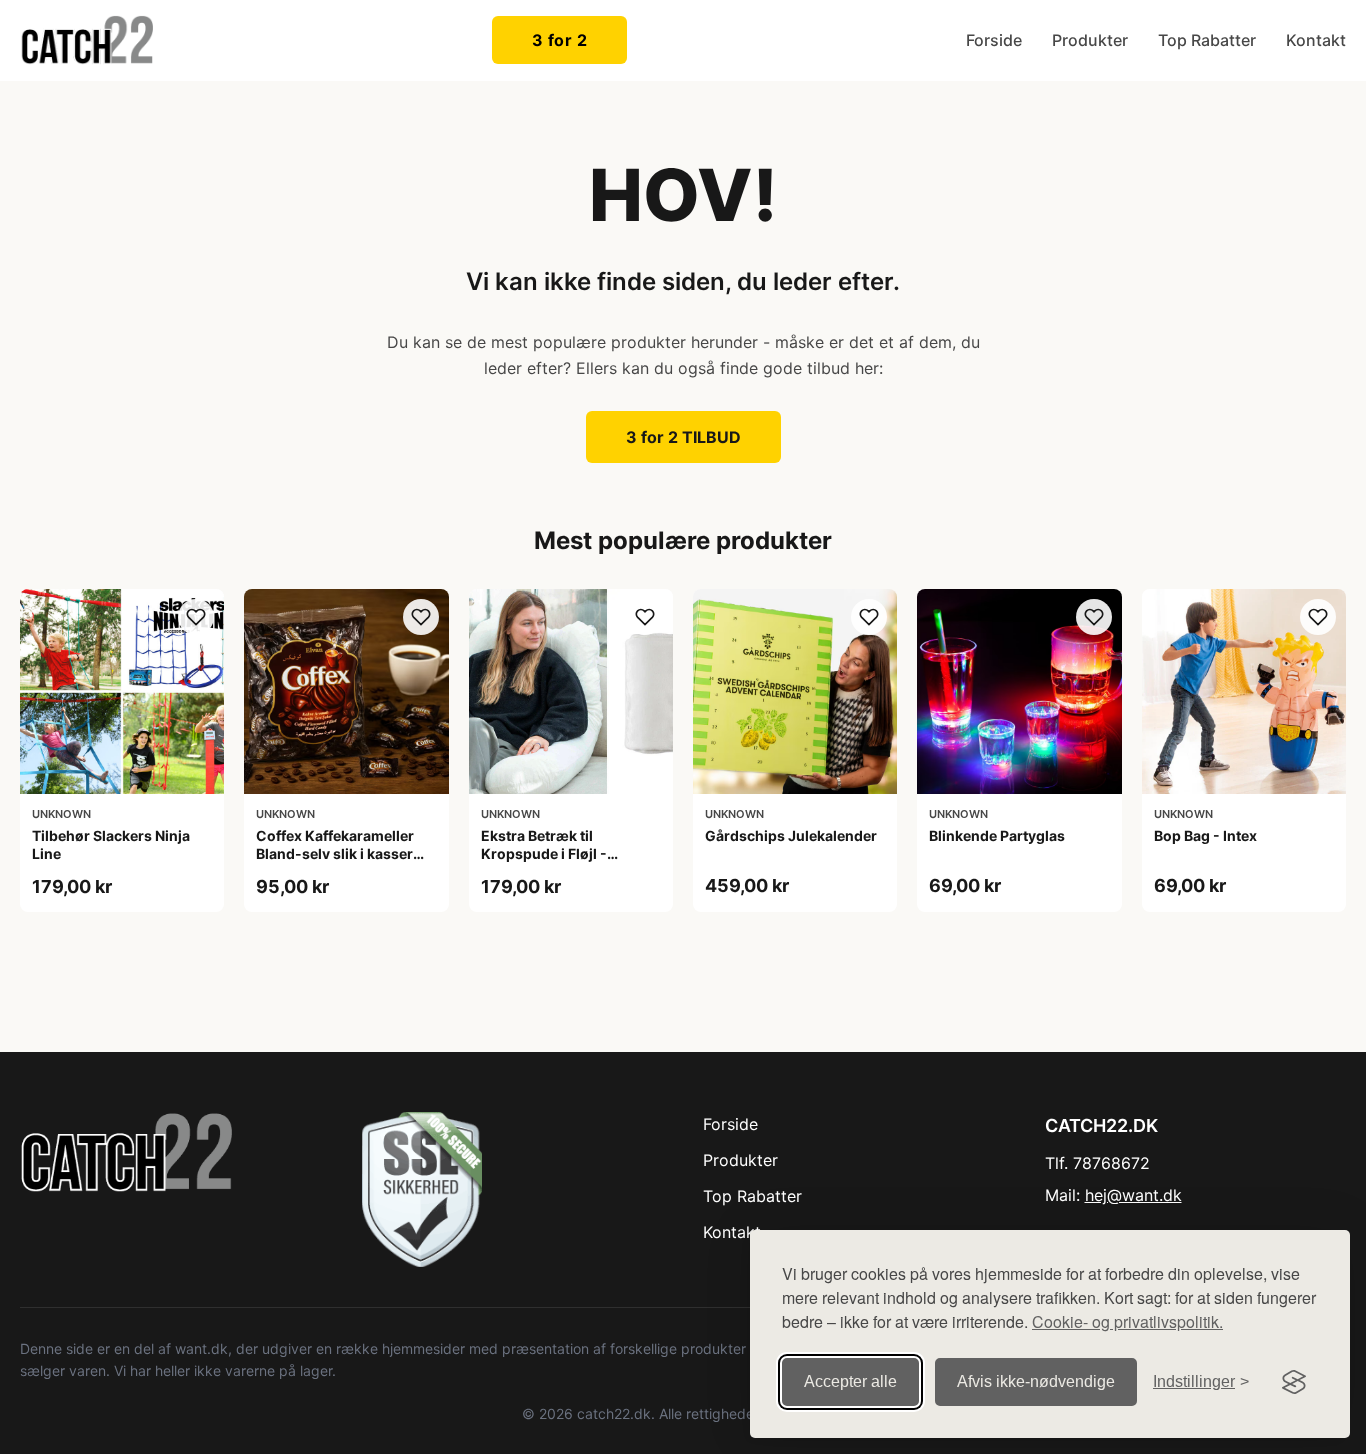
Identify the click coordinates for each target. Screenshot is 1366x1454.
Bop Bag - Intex (1205, 835)
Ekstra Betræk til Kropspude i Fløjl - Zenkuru (544, 853)
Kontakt (1316, 40)
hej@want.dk (1133, 1195)
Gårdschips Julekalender (791, 835)
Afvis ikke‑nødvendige (1036, 1381)
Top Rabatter (1207, 40)
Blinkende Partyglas (997, 835)
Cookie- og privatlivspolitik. (1127, 1321)
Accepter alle (850, 1381)
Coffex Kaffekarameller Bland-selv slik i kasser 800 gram (335, 853)
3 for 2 (560, 40)
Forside (994, 40)
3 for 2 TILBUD (683, 437)
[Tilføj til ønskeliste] (196, 617)
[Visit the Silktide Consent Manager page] (1294, 1382)
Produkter (1090, 40)
